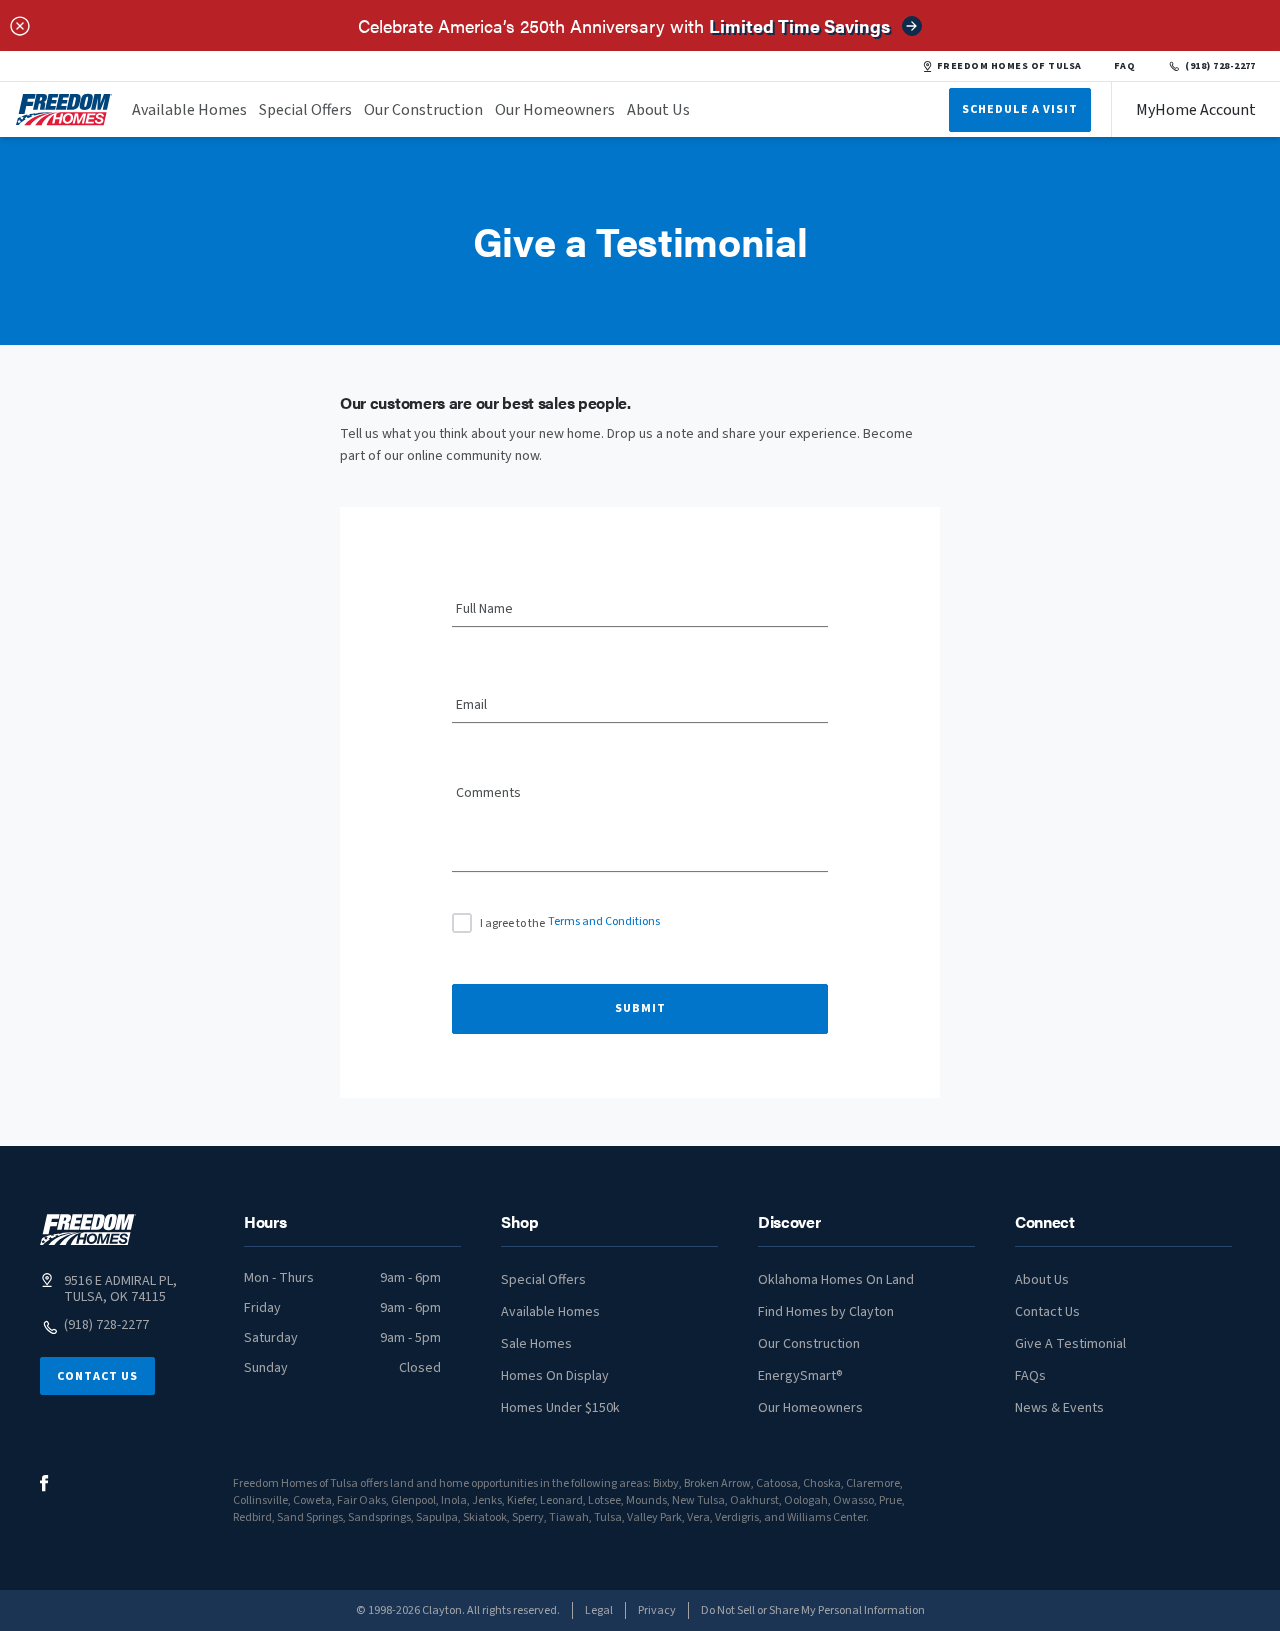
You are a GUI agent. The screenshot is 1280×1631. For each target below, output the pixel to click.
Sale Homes (536, 1344)
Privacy (657, 1610)
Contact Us (97, 1376)
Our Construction (423, 110)
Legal (599, 1610)
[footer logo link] (88, 1229)
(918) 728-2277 (1220, 66)
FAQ (1125, 66)
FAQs (1030, 1376)
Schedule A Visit (1020, 109)
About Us (658, 110)
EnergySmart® (800, 1376)
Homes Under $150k (560, 1408)
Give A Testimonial (1070, 1344)
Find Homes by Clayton (826, 1312)
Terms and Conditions (604, 921)
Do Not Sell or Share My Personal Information (813, 1610)
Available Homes (189, 110)
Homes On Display (555, 1376)
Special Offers (305, 110)
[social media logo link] (44, 1483)
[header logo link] (64, 109)
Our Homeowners (555, 110)
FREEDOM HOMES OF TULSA (1009, 66)
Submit (640, 1008)
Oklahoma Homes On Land (836, 1280)
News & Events (1059, 1408)
